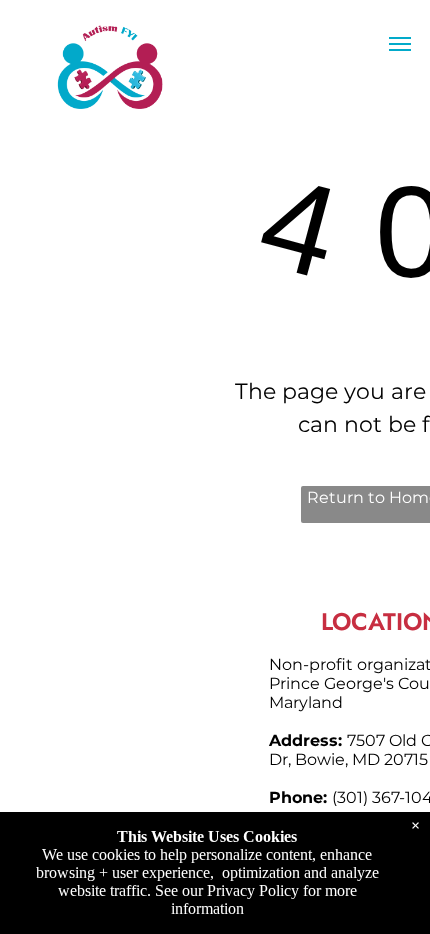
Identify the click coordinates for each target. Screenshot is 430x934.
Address (303, 740)
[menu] (400, 44)
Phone (296, 797)
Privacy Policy (253, 890)
